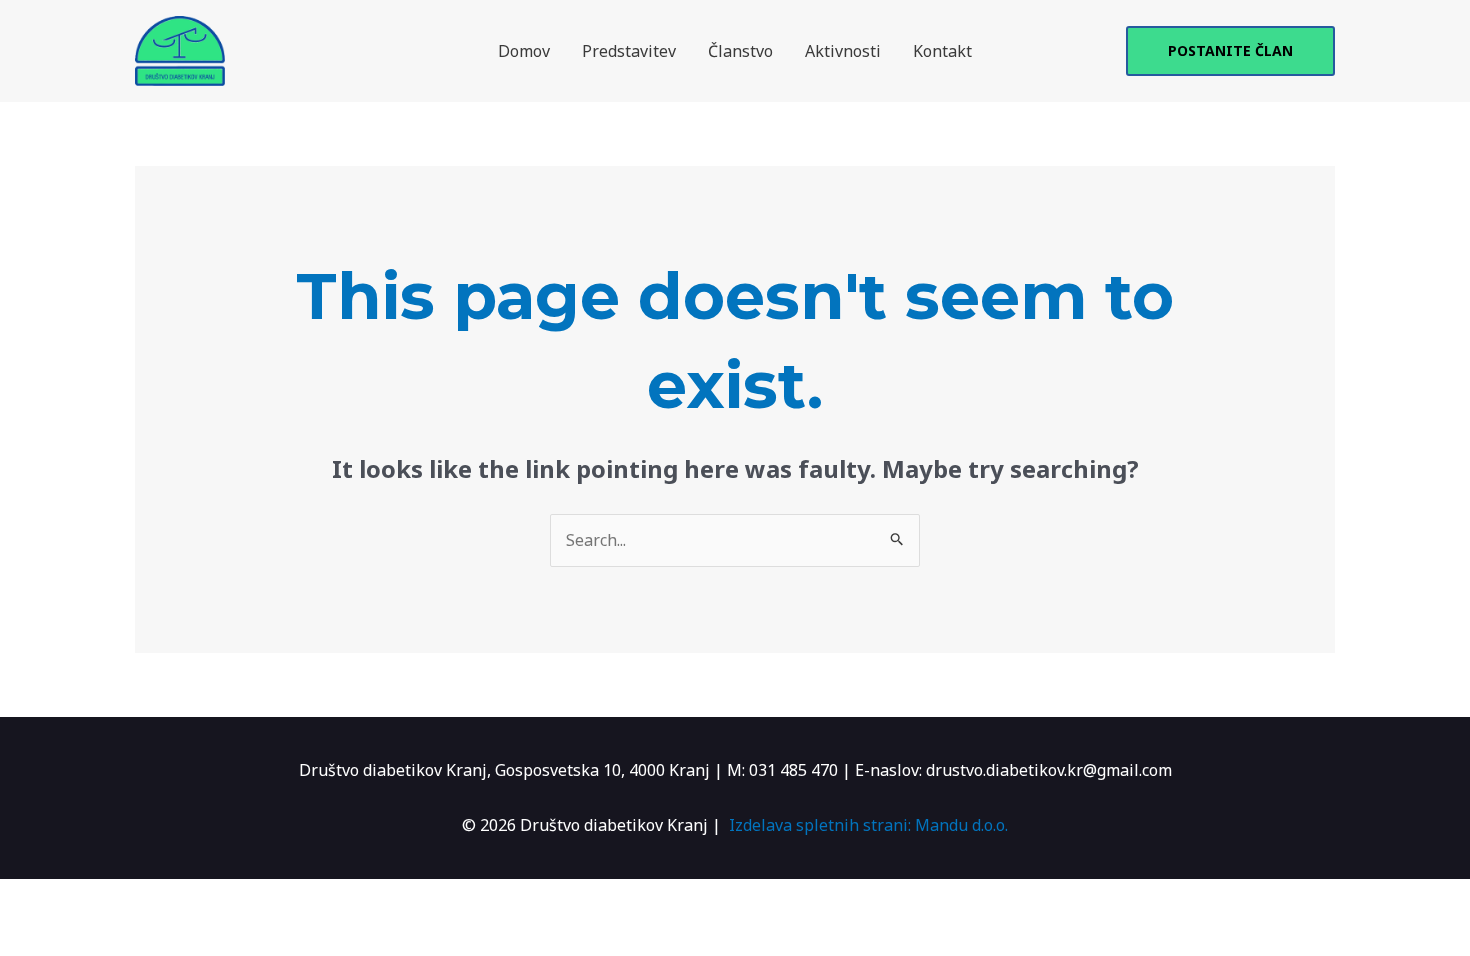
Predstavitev (629, 51)
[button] (1230, 51)
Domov (524, 51)
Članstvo (740, 51)
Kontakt (942, 51)
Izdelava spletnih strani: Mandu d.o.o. (868, 825)
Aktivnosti (843, 51)
